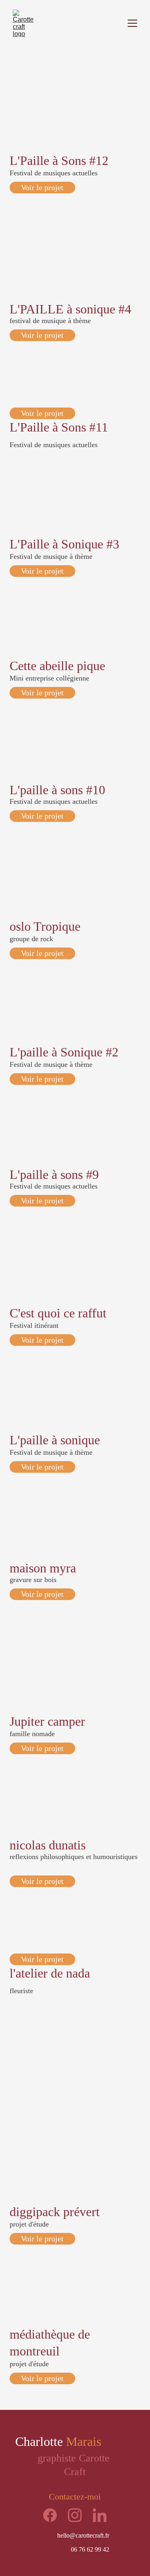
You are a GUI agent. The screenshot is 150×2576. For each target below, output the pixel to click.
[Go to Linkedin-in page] (100, 2515)
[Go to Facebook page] (54, 2515)
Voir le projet (42, 187)
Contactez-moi (75, 2497)
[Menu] (132, 23)
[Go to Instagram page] (79, 2515)
